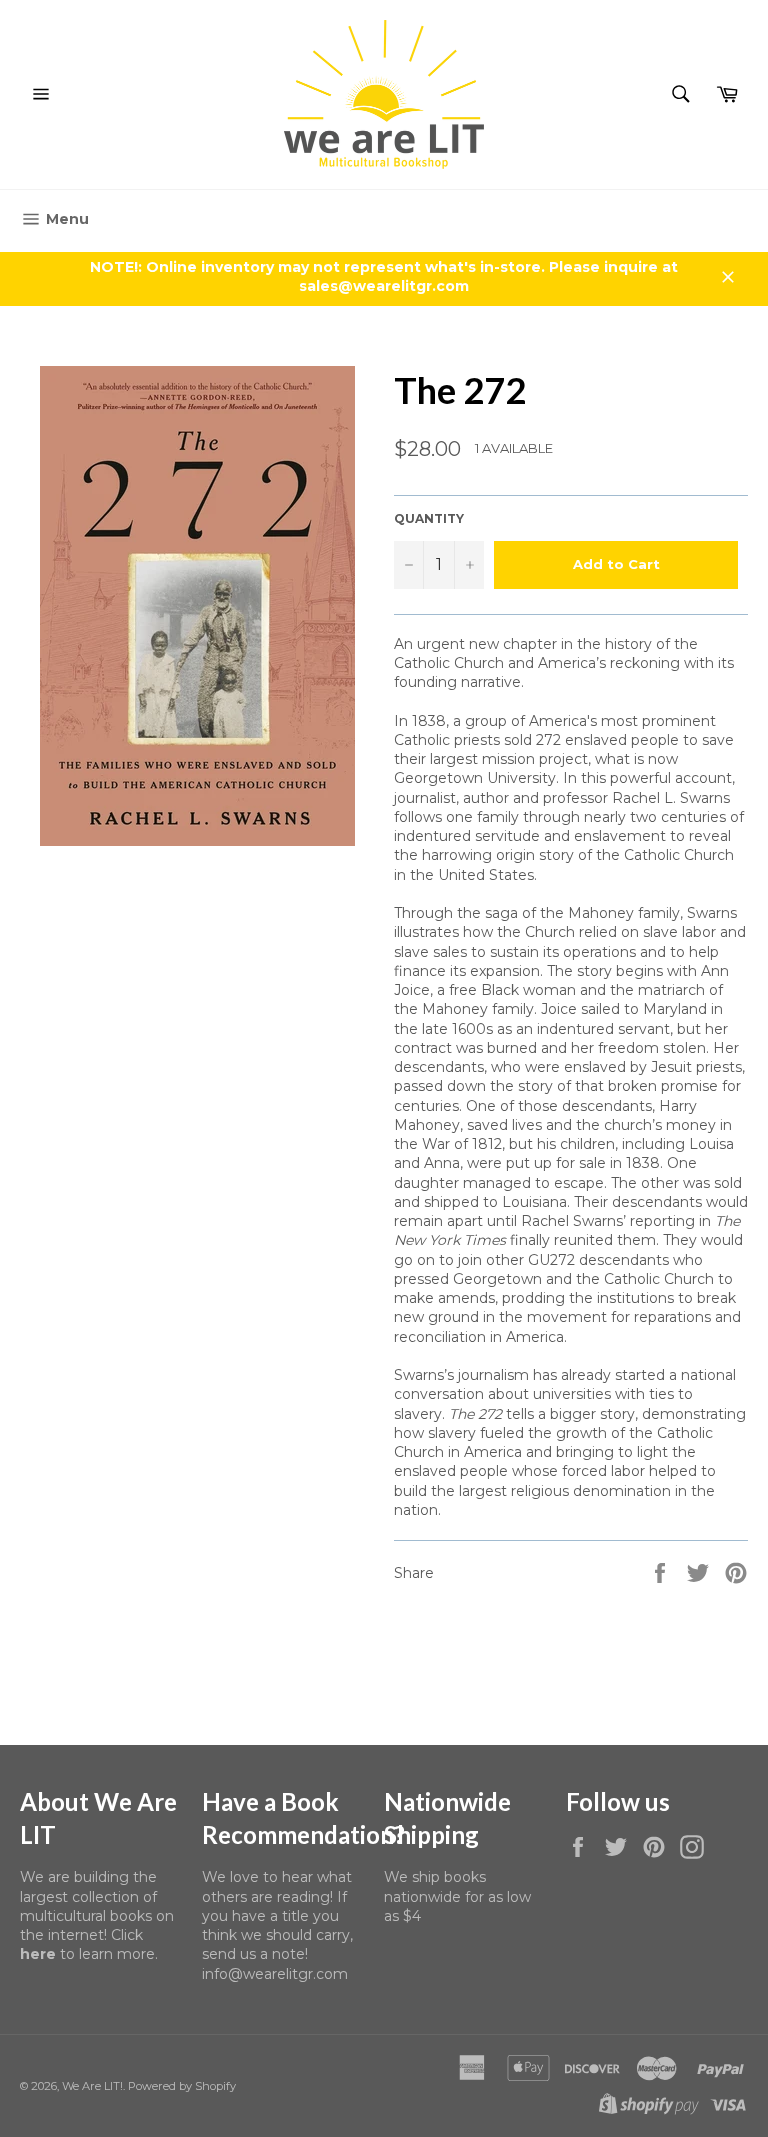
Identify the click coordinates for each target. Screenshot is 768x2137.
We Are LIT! (92, 2086)
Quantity (429, 518)
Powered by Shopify (182, 2086)
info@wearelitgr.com (275, 1974)
